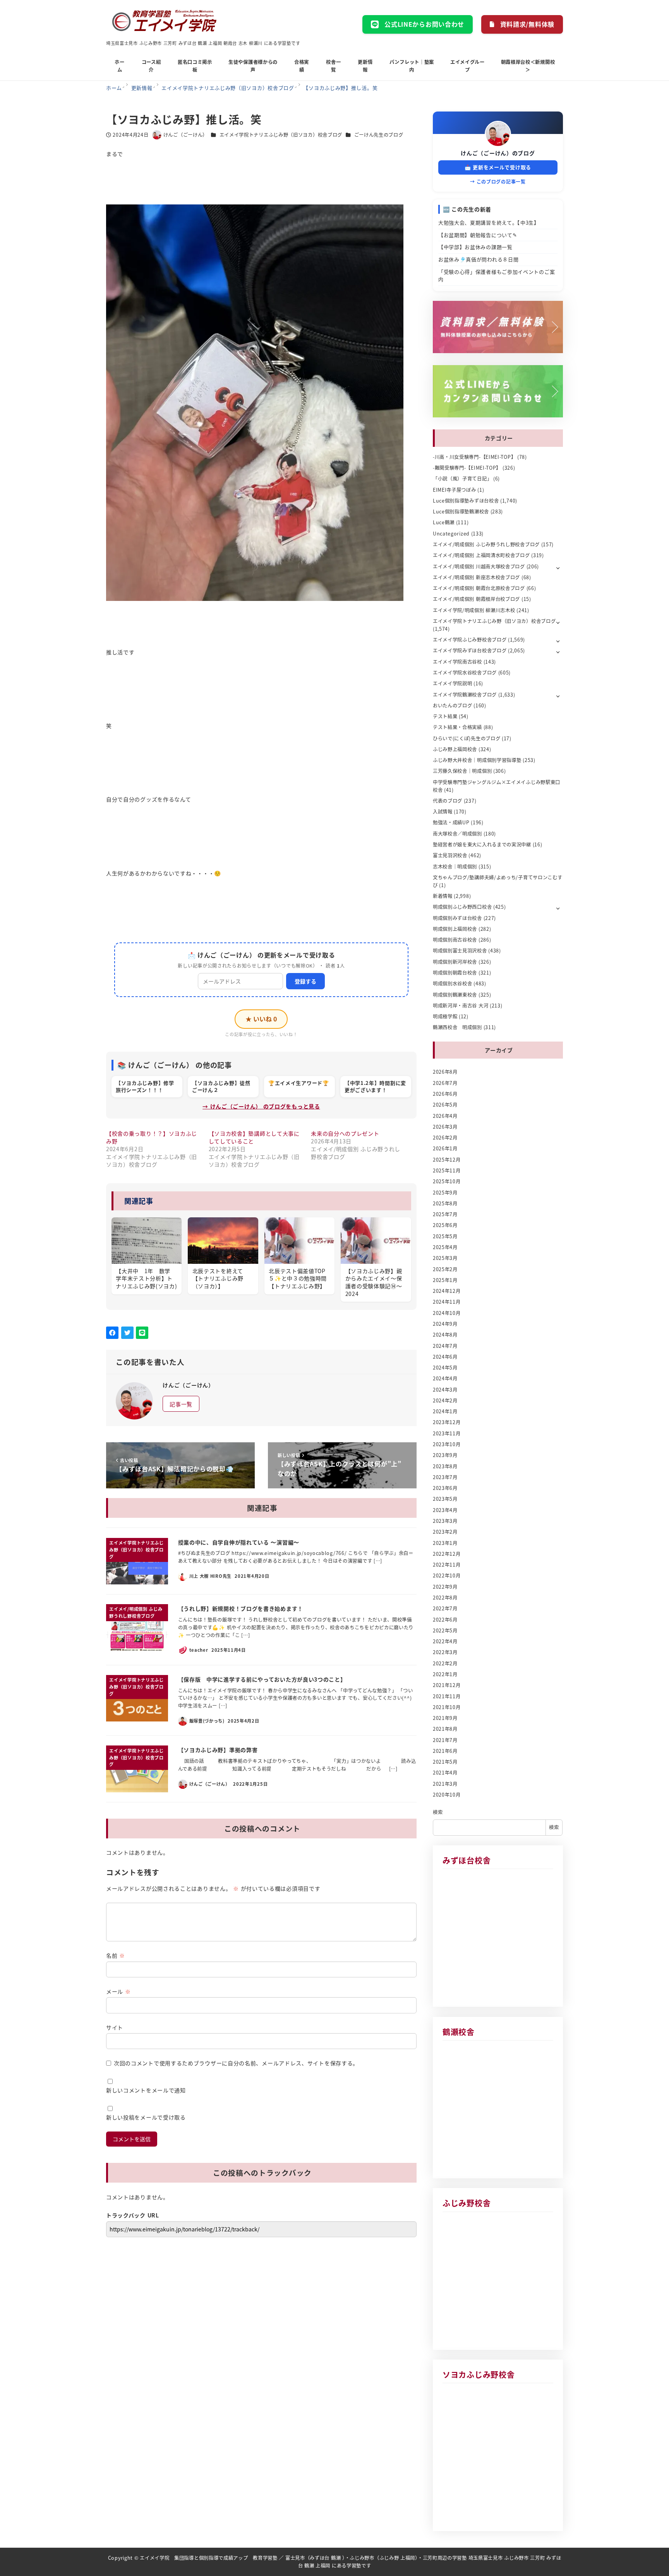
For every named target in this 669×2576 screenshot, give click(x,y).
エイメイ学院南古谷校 (457, 662)
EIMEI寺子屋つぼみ (455, 490)
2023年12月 (447, 1422)
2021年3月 (445, 1784)
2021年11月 (447, 1696)
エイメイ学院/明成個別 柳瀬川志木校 (474, 610)
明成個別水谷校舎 (453, 983)
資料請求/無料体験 (527, 24)
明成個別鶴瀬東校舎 (455, 995)
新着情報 (443, 896)
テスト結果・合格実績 (457, 727)
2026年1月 (445, 1148)
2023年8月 (445, 1466)
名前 (116, 1955)
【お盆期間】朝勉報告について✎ (478, 235)
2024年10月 (447, 1313)
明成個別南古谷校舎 (455, 940)
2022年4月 (445, 1641)
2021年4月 (445, 1773)
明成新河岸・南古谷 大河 (461, 1006)
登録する (305, 981)
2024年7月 (445, 1346)
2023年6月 (445, 1488)
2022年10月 (447, 1575)
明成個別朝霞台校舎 (455, 973)
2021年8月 (445, 1729)
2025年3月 (445, 1258)
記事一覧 (181, 1404)
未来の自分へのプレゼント (345, 1133)
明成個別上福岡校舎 (455, 929)
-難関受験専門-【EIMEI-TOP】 (467, 468)
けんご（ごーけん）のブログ (498, 153)
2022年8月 (445, 1598)
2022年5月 (445, 1630)
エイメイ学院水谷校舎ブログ (465, 673)
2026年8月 (445, 1072)
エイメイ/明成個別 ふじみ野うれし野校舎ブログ (486, 544)
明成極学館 (445, 1016)
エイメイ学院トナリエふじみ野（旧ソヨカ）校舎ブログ (281, 135)
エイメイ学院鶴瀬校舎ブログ (465, 695)
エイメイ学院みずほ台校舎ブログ (470, 650)
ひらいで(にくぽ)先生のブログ (467, 738)
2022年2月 (445, 1663)
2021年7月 (445, 1740)
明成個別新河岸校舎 (455, 962)
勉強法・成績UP (451, 822)
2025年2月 (445, 1269)
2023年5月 (445, 1499)
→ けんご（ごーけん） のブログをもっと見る (261, 1106)
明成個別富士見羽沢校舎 (460, 951)
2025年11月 (447, 1170)
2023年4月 (445, 1510)
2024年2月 (445, 1400)
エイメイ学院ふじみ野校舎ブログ (470, 640)
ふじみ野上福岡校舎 (455, 749)
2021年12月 (447, 1685)
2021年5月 (445, 1762)
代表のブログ (448, 801)
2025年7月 (445, 1214)
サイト (115, 2027)
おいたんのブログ (453, 705)
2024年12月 (447, 1291)
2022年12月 (447, 1554)
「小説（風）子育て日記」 (462, 479)
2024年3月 (445, 1390)
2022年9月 (445, 1587)
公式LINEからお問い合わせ (424, 24)
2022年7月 (445, 1608)
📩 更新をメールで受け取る (498, 167)
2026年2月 (445, 1138)
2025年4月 (445, 1247)
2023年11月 (447, 1433)
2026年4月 (445, 1116)
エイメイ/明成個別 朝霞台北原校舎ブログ (479, 588)
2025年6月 (445, 1225)
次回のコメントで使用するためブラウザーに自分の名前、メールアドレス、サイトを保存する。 (236, 2063)
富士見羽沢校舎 (450, 855)
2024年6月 (445, 1357)
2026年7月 (445, 1083)
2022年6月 (445, 1620)
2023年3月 (445, 1521)
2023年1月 (445, 1543)
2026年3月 (445, 1127)
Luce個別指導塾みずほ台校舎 (466, 501)
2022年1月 (445, 1674)
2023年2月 (445, 1532)
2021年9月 (445, 1718)
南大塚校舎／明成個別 (457, 834)
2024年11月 (447, 1302)
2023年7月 (445, 1477)
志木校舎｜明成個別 (455, 867)
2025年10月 (447, 1181)
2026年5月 (445, 1105)
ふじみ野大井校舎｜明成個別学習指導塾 (477, 760)
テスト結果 (445, 716)
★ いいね (261, 1019)
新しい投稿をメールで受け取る (146, 2117)
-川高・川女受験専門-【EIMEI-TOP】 (474, 457)
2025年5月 (445, 1236)
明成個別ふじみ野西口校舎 (462, 907)
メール (118, 1991)
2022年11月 (447, 1565)
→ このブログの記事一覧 (498, 181)
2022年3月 (445, 1652)
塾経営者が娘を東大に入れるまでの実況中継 (482, 844)
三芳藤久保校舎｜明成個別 (462, 771)
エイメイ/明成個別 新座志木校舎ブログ (476, 577)
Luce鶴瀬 (444, 522)
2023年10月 (447, 1444)
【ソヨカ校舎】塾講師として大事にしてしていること (254, 1137)
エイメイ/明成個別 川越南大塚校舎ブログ (479, 566)
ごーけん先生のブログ (379, 135)
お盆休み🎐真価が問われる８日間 (479, 259)
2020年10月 (447, 1795)
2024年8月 (445, 1335)
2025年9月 (445, 1193)
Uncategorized (451, 534)
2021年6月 (445, 1751)
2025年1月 (445, 1280)
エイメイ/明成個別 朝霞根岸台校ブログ (476, 599)
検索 (438, 1812)
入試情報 (443, 812)
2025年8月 (445, 1203)
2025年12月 (447, 1160)
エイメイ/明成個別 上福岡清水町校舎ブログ (481, 555)
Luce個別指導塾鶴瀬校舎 (461, 511)
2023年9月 (445, 1455)
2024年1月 (445, 1411)
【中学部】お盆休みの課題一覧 (475, 247)
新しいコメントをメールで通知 (146, 2090)
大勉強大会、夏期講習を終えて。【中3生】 (489, 222)
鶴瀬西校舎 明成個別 (457, 1027)
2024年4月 (445, 1378)
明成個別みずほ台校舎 (457, 918)
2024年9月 (445, 1324)
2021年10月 (447, 1707)
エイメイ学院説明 (453, 683)
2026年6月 (445, 1094)
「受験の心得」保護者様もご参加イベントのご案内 (497, 275)
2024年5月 (445, 1368)
